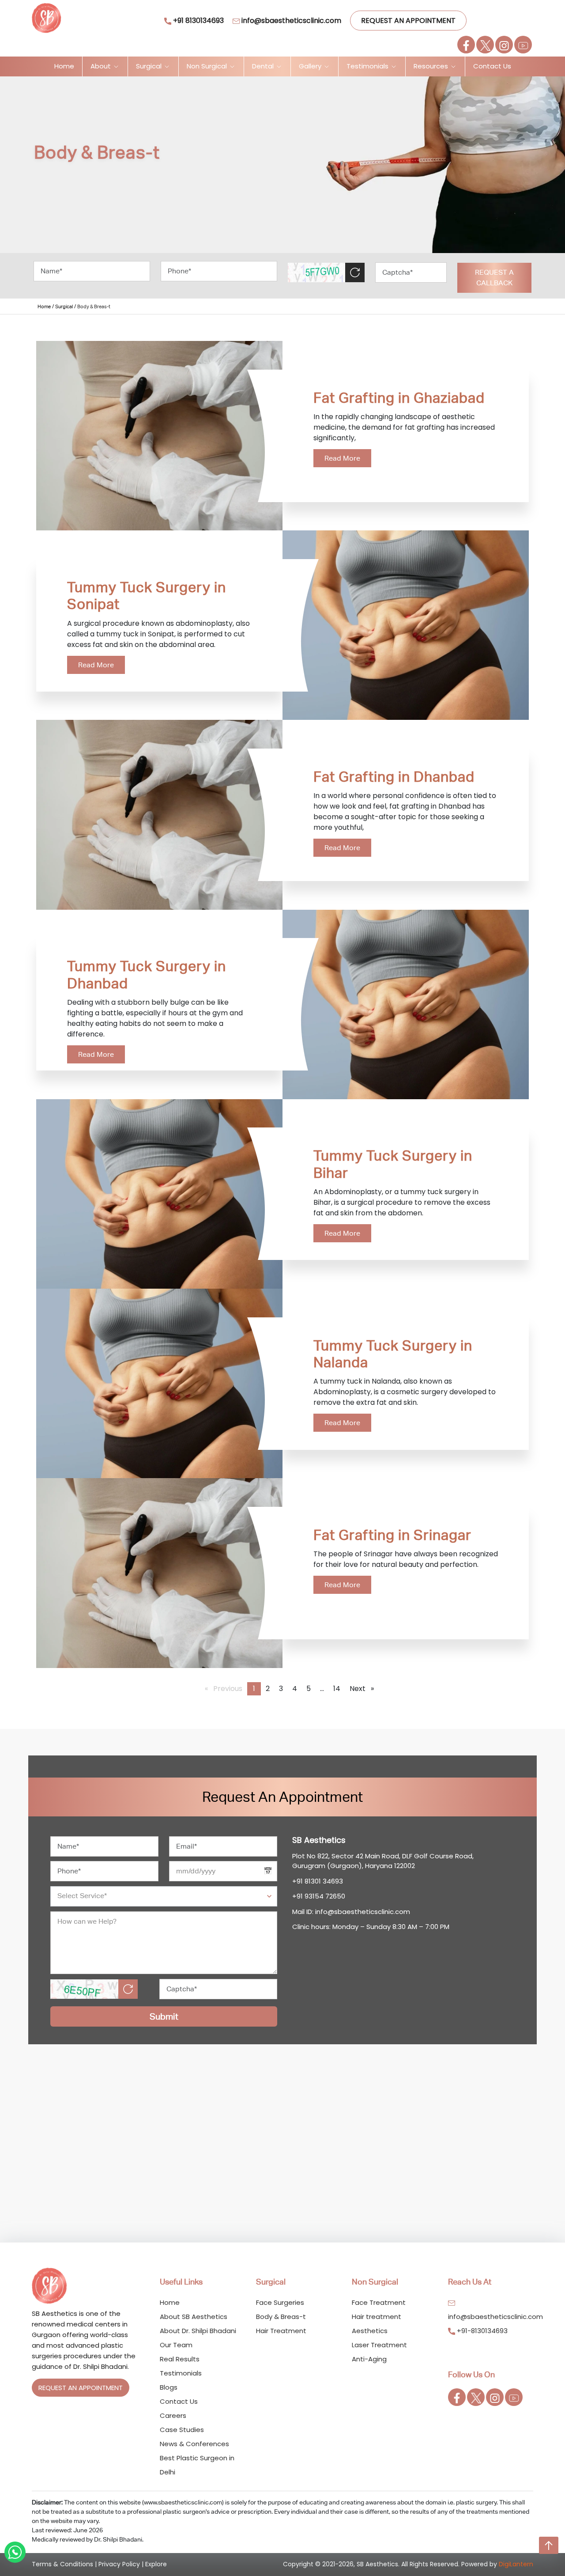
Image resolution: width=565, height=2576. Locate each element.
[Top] (549, 2545)
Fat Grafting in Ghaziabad (399, 398)
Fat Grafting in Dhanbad (394, 777)
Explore (156, 2564)
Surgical (150, 66)
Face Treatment (379, 2302)
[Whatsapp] (15, 2552)
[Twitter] (485, 45)
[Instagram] (504, 45)
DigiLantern (516, 2564)
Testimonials (368, 66)
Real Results (180, 2359)
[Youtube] (523, 45)
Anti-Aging (369, 2359)
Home (64, 66)
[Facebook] (466, 45)
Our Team (176, 2345)
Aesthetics (370, 2331)
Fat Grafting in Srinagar (392, 1535)
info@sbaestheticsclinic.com (290, 21)
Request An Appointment (408, 21)
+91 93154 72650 (319, 1896)
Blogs (169, 2387)
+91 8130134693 (198, 21)
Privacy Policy (119, 2564)
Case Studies (182, 2430)
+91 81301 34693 (318, 1881)
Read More (342, 458)
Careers (173, 2415)
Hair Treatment (281, 2331)
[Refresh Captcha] (355, 272)
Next (364, 1689)
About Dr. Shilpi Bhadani (198, 2331)
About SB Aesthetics (194, 2317)
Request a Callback (494, 278)
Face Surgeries (280, 2302)
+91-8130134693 (481, 2331)
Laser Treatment (379, 2345)
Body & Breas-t (281, 2317)
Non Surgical (208, 66)
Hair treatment (377, 2317)
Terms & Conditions (62, 2564)
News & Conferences (194, 2444)
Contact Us (492, 66)
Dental (264, 66)
